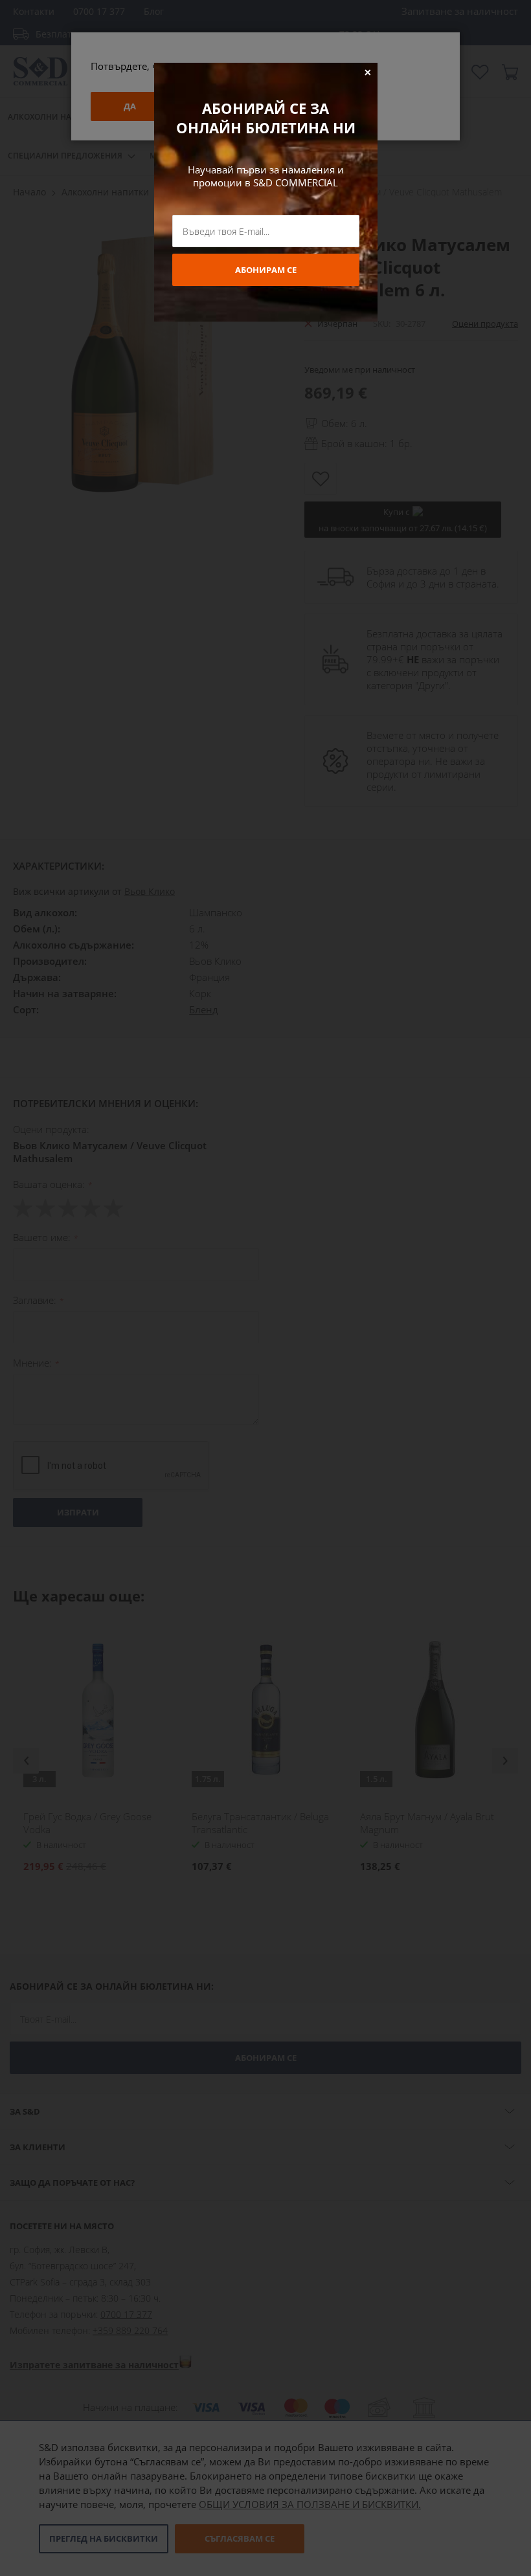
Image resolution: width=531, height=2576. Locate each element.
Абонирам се (266, 270)
